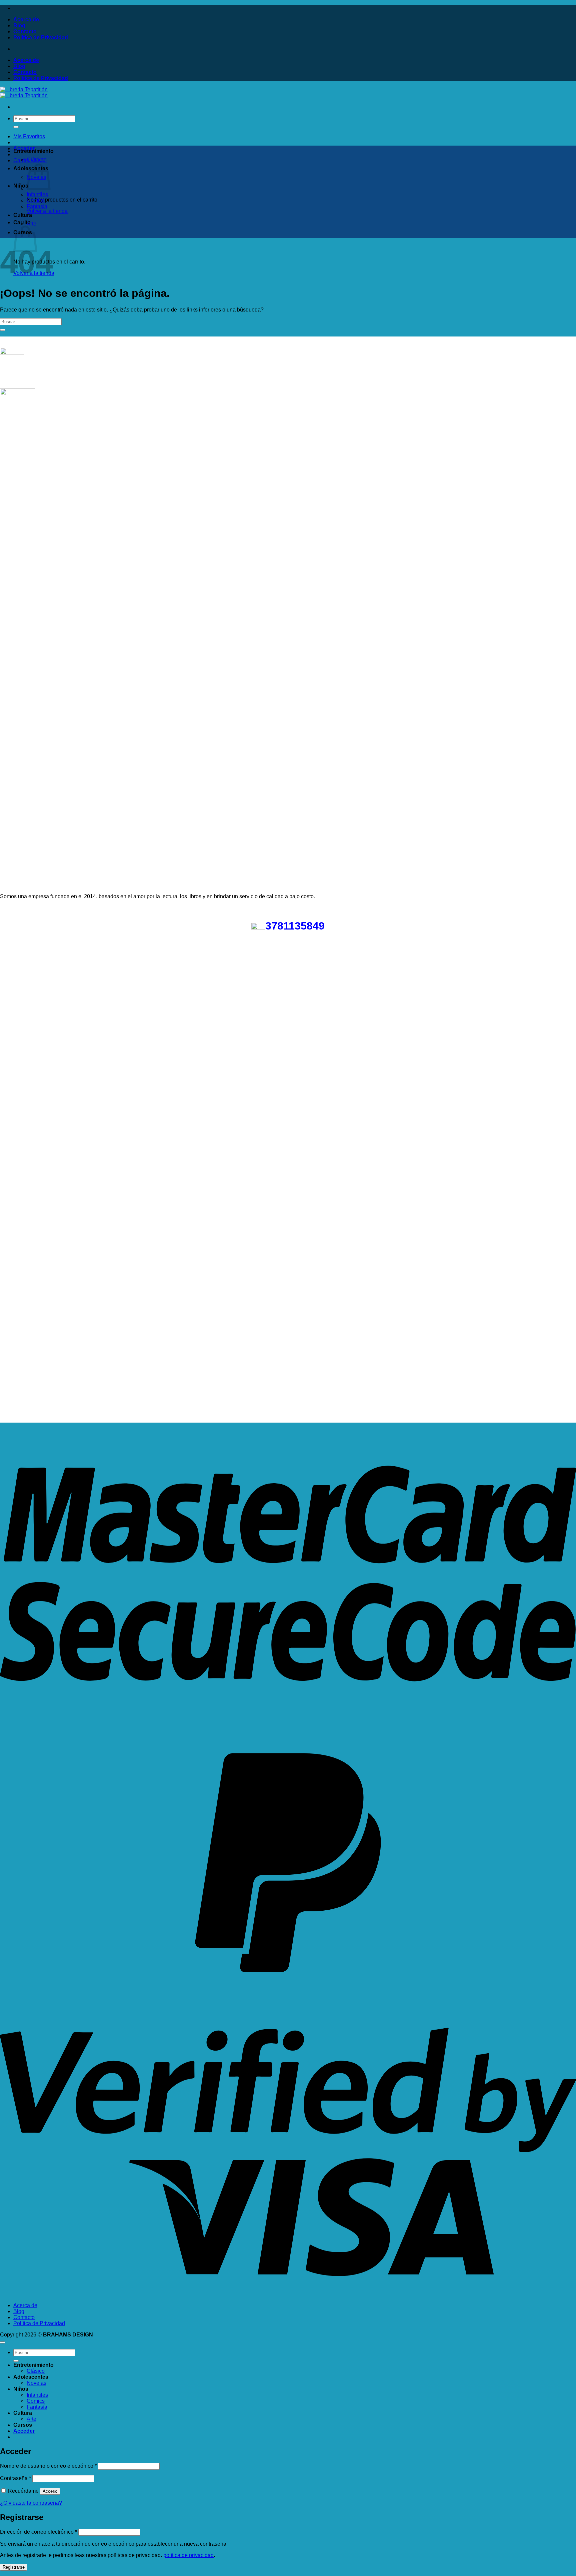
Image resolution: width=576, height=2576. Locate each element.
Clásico (36, 160)
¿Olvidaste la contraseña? (31, 2503)
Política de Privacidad (41, 37)
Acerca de (26, 19)
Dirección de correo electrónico (38, 2532)
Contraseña (15, 2478)
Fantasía (37, 206)
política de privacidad (188, 2555)
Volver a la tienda (47, 211)
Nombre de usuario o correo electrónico (48, 2466)
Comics (36, 200)
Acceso (50, 2491)
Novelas (36, 2383)
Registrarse (14, 2567)
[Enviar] (16, 127)
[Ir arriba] (3, 2342)
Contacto (25, 31)
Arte (31, 224)
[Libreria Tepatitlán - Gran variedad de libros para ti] (24, 92)
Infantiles (37, 194)
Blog (19, 25)
